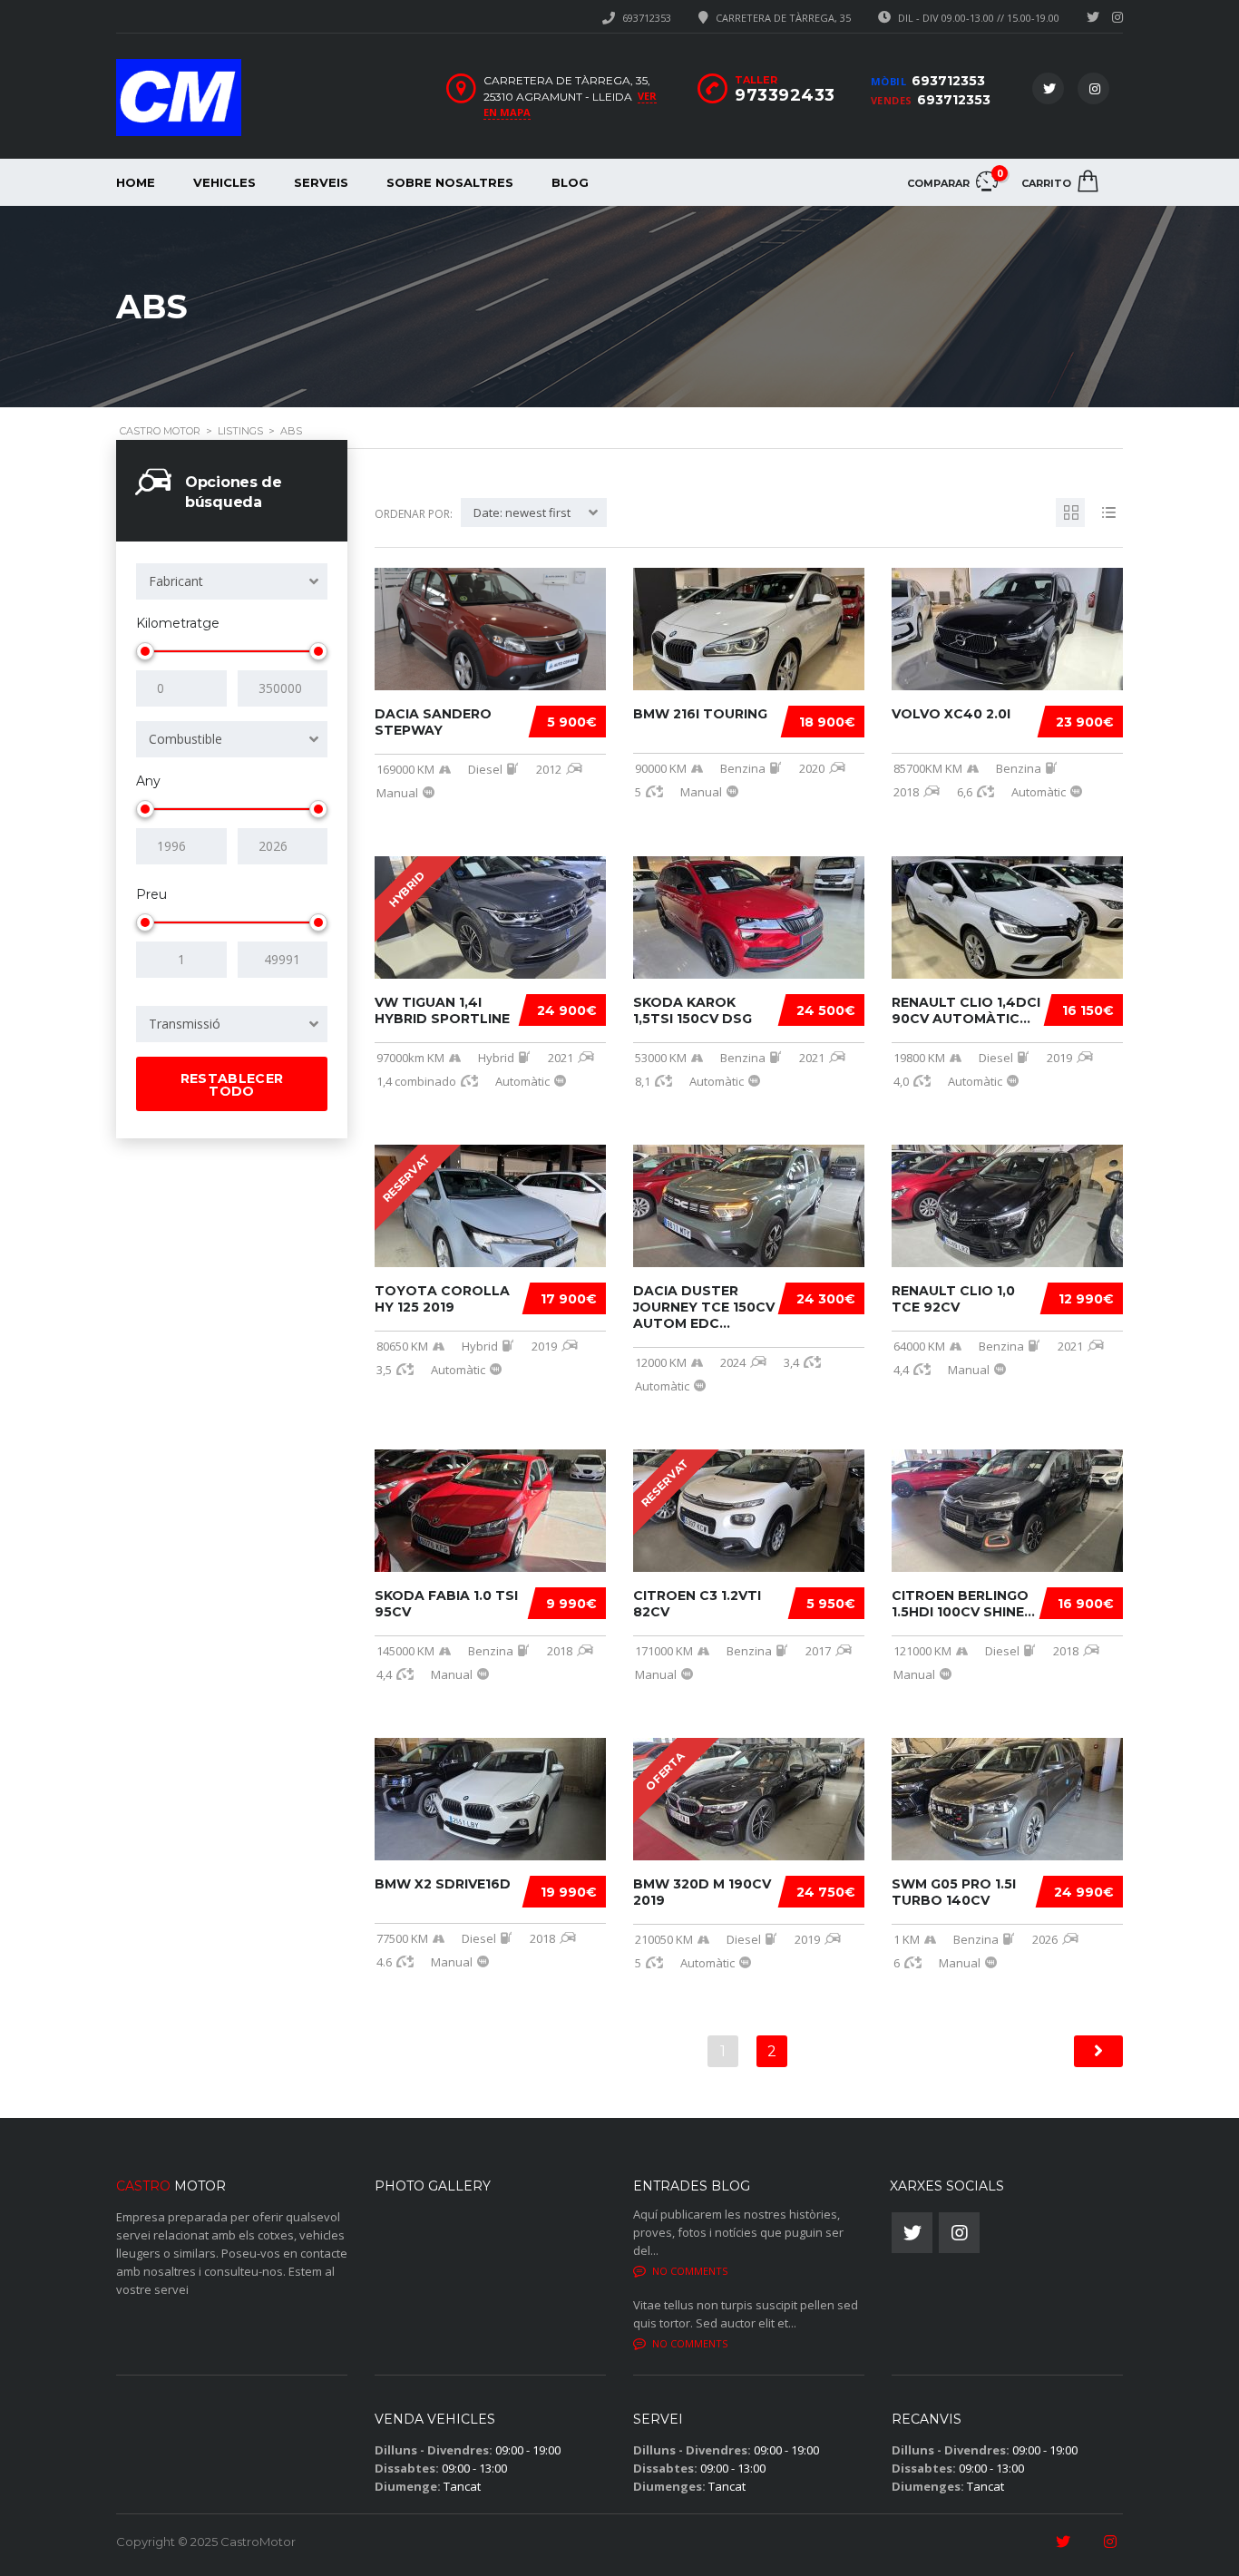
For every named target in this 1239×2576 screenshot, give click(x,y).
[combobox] (232, 581)
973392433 (785, 95)
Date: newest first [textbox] (522, 512)
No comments (690, 2271)
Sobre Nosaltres (450, 182)
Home (136, 182)
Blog (570, 182)
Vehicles (224, 182)
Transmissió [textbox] (185, 1024)
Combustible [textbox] (185, 739)
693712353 (647, 18)
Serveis (321, 182)
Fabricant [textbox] (176, 581)
